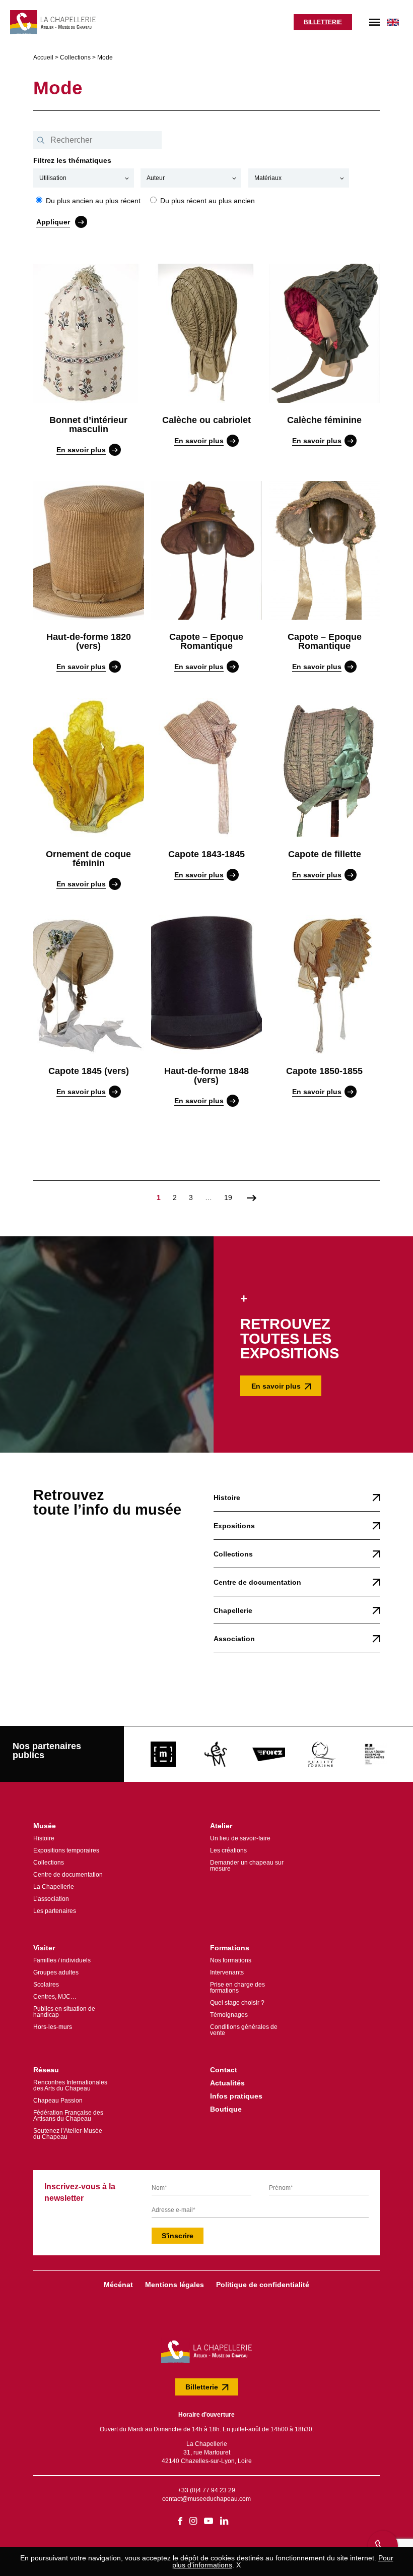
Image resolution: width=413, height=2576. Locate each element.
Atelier (221, 1826)
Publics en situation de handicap (64, 2012)
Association (234, 1639)
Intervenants (227, 1972)
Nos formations (231, 1960)
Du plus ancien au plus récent (92, 200)
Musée (45, 1826)
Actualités (227, 2083)
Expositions (234, 1526)
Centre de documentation (257, 1582)
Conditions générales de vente (244, 2030)
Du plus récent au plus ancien (206, 200)
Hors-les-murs (53, 2027)
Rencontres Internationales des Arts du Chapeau (70, 2085)
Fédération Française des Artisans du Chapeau (68, 2116)
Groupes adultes (56, 1972)
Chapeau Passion (58, 2101)
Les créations (228, 1850)
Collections (75, 57)
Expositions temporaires (66, 1850)
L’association (51, 1899)
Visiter (44, 1948)
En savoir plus (276, 1386)
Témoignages (229, 2015)
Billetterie (323, 22)
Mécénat (118, 2285)
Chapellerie (233, 1610)
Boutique (226, 2109)
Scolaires (46, 1985)
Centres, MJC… (55, 1997)
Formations (230, 1948)
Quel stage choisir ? (237, 2003)
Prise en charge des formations (237, 1988)
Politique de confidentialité (263, 2285)
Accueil (43, 57)
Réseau (46, 2070)
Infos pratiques (236, 2096)
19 (228, 1197)
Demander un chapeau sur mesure (247, 1866)
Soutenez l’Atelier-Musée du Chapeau (68, 2134)
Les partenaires (55, 1911)
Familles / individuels (62, 1960)
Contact (224, 2070)
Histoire (227, 1497)
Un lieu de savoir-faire (240, 1838)
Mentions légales (175, 2285)
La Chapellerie (54, 1887)
